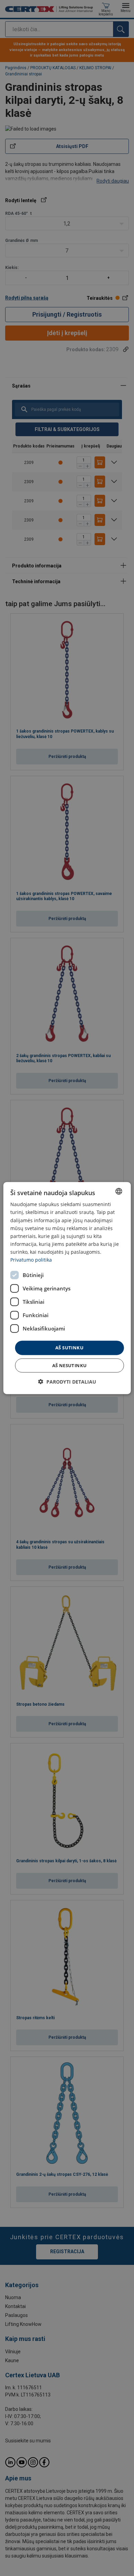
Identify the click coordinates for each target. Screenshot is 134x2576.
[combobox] (119, 1191)
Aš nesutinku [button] (70, 1365)
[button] (67, 1381)
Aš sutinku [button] (69, 1348)
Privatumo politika (31, 1260)
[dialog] (67, 1288)
